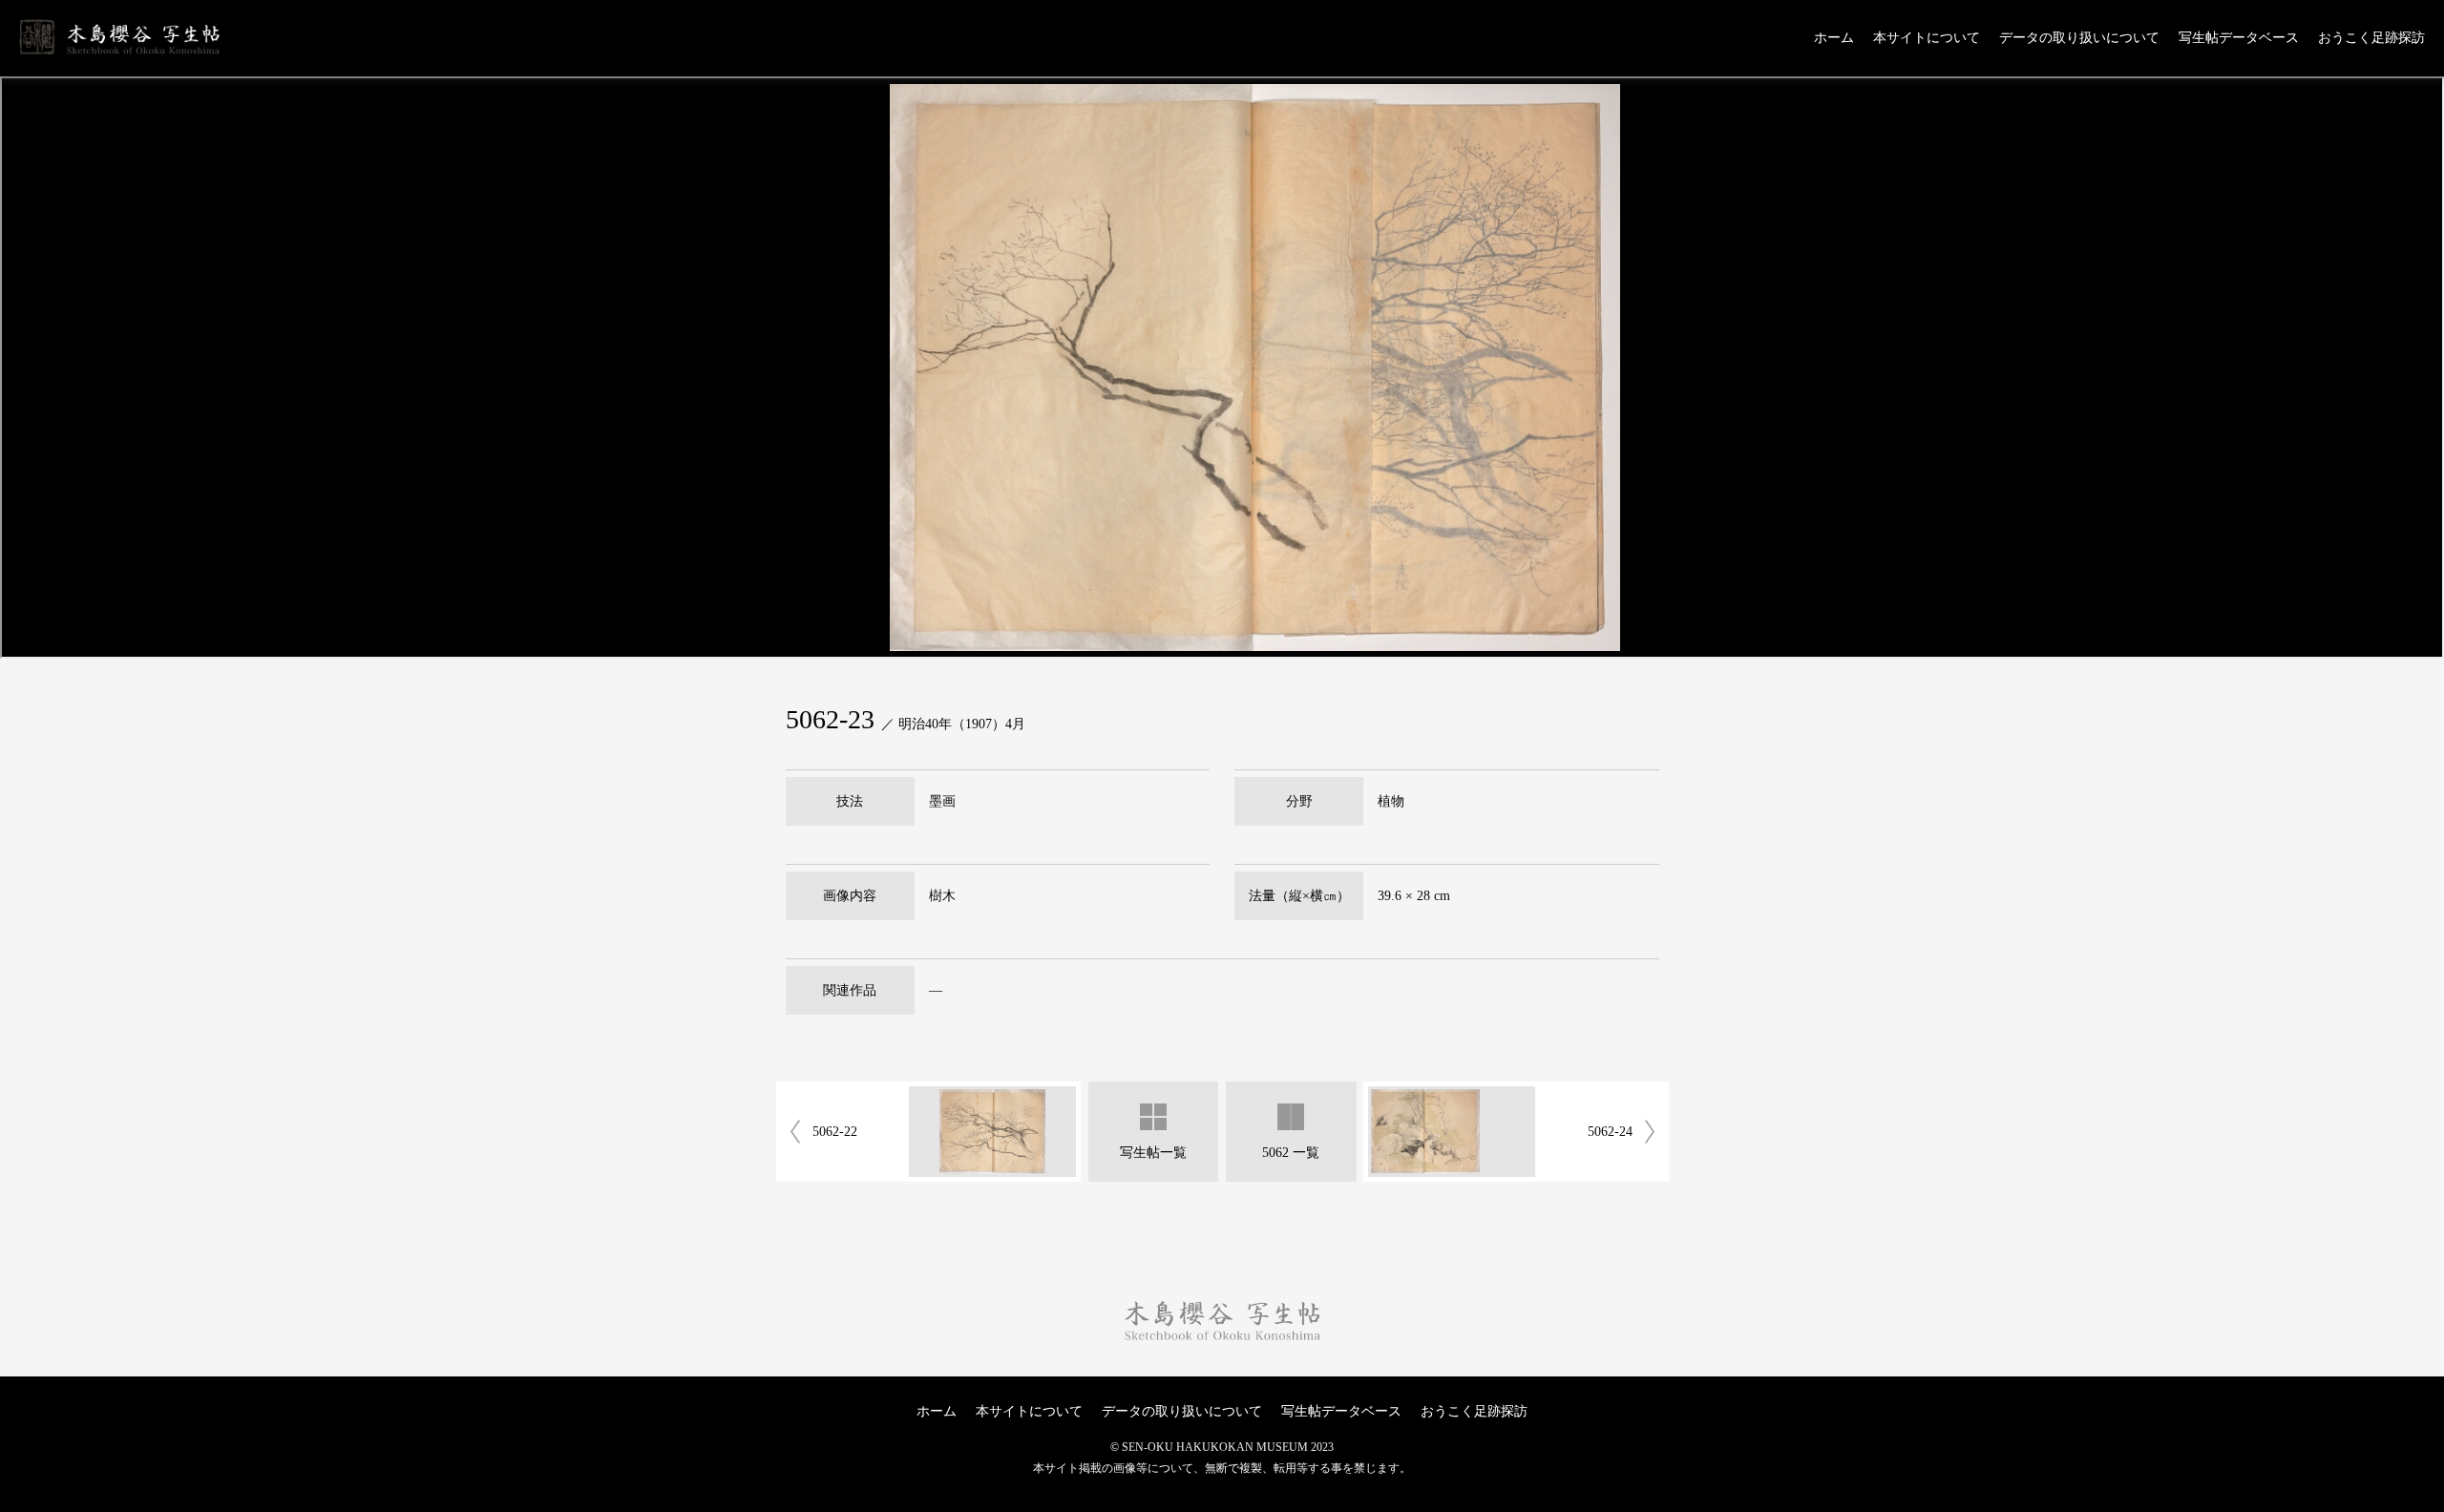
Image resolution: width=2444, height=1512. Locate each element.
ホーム (1834, 38)
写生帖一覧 (1153, 1153)
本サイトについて (1927, 38)
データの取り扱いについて (2079, 38)
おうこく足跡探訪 (2371, 38)
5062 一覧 (1291, 1153)
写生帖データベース (2239, 38)
